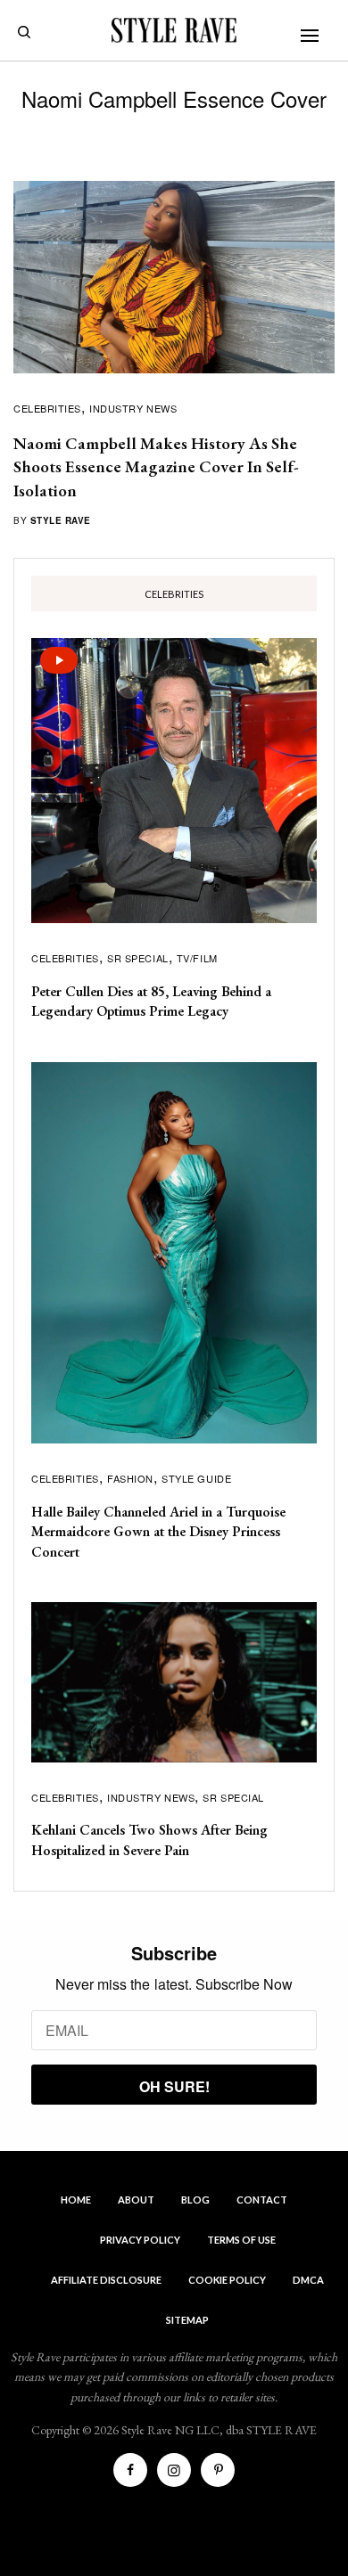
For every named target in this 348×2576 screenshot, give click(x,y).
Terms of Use (241, 2240)
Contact (262, 2200)
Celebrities (47, 408)
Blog (195, 2200)
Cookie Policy (227, 2280)
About (136, 2200)
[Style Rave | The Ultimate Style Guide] (174, 30)
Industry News (133, 408)
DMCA (308, 2280)
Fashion (130, 1478)
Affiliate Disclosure (106, 2280)
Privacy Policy (140, 2240)
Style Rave (61, 520)
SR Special (138, 958)
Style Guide (196, 1478)
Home (76, 2200)
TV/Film (197, 958)
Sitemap (187, 2320)
